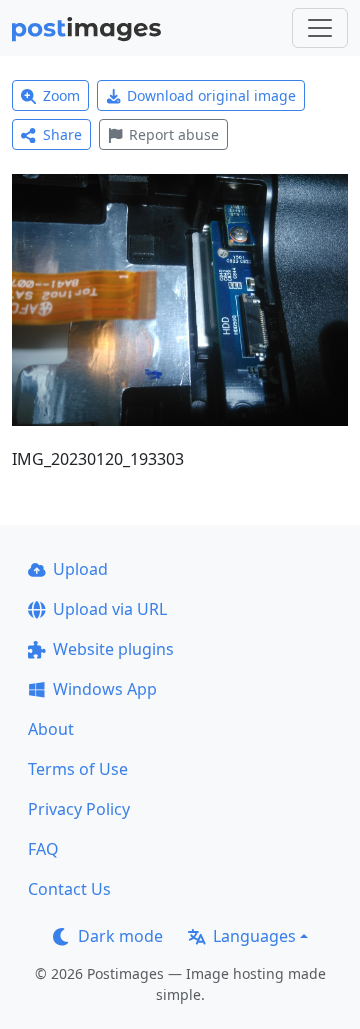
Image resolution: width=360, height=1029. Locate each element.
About (51, 729)
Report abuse (174, 134)
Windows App (105, 689)
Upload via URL (110, 609)
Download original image (211, 95)
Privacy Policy (79, 809)
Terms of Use (78, 769)
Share (62, 134)
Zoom (61, 95)
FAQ (43, 849)
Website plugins (113, 649)
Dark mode (120, 936)
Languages (254, 936)
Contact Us (69, 889)
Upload (80, 569)
